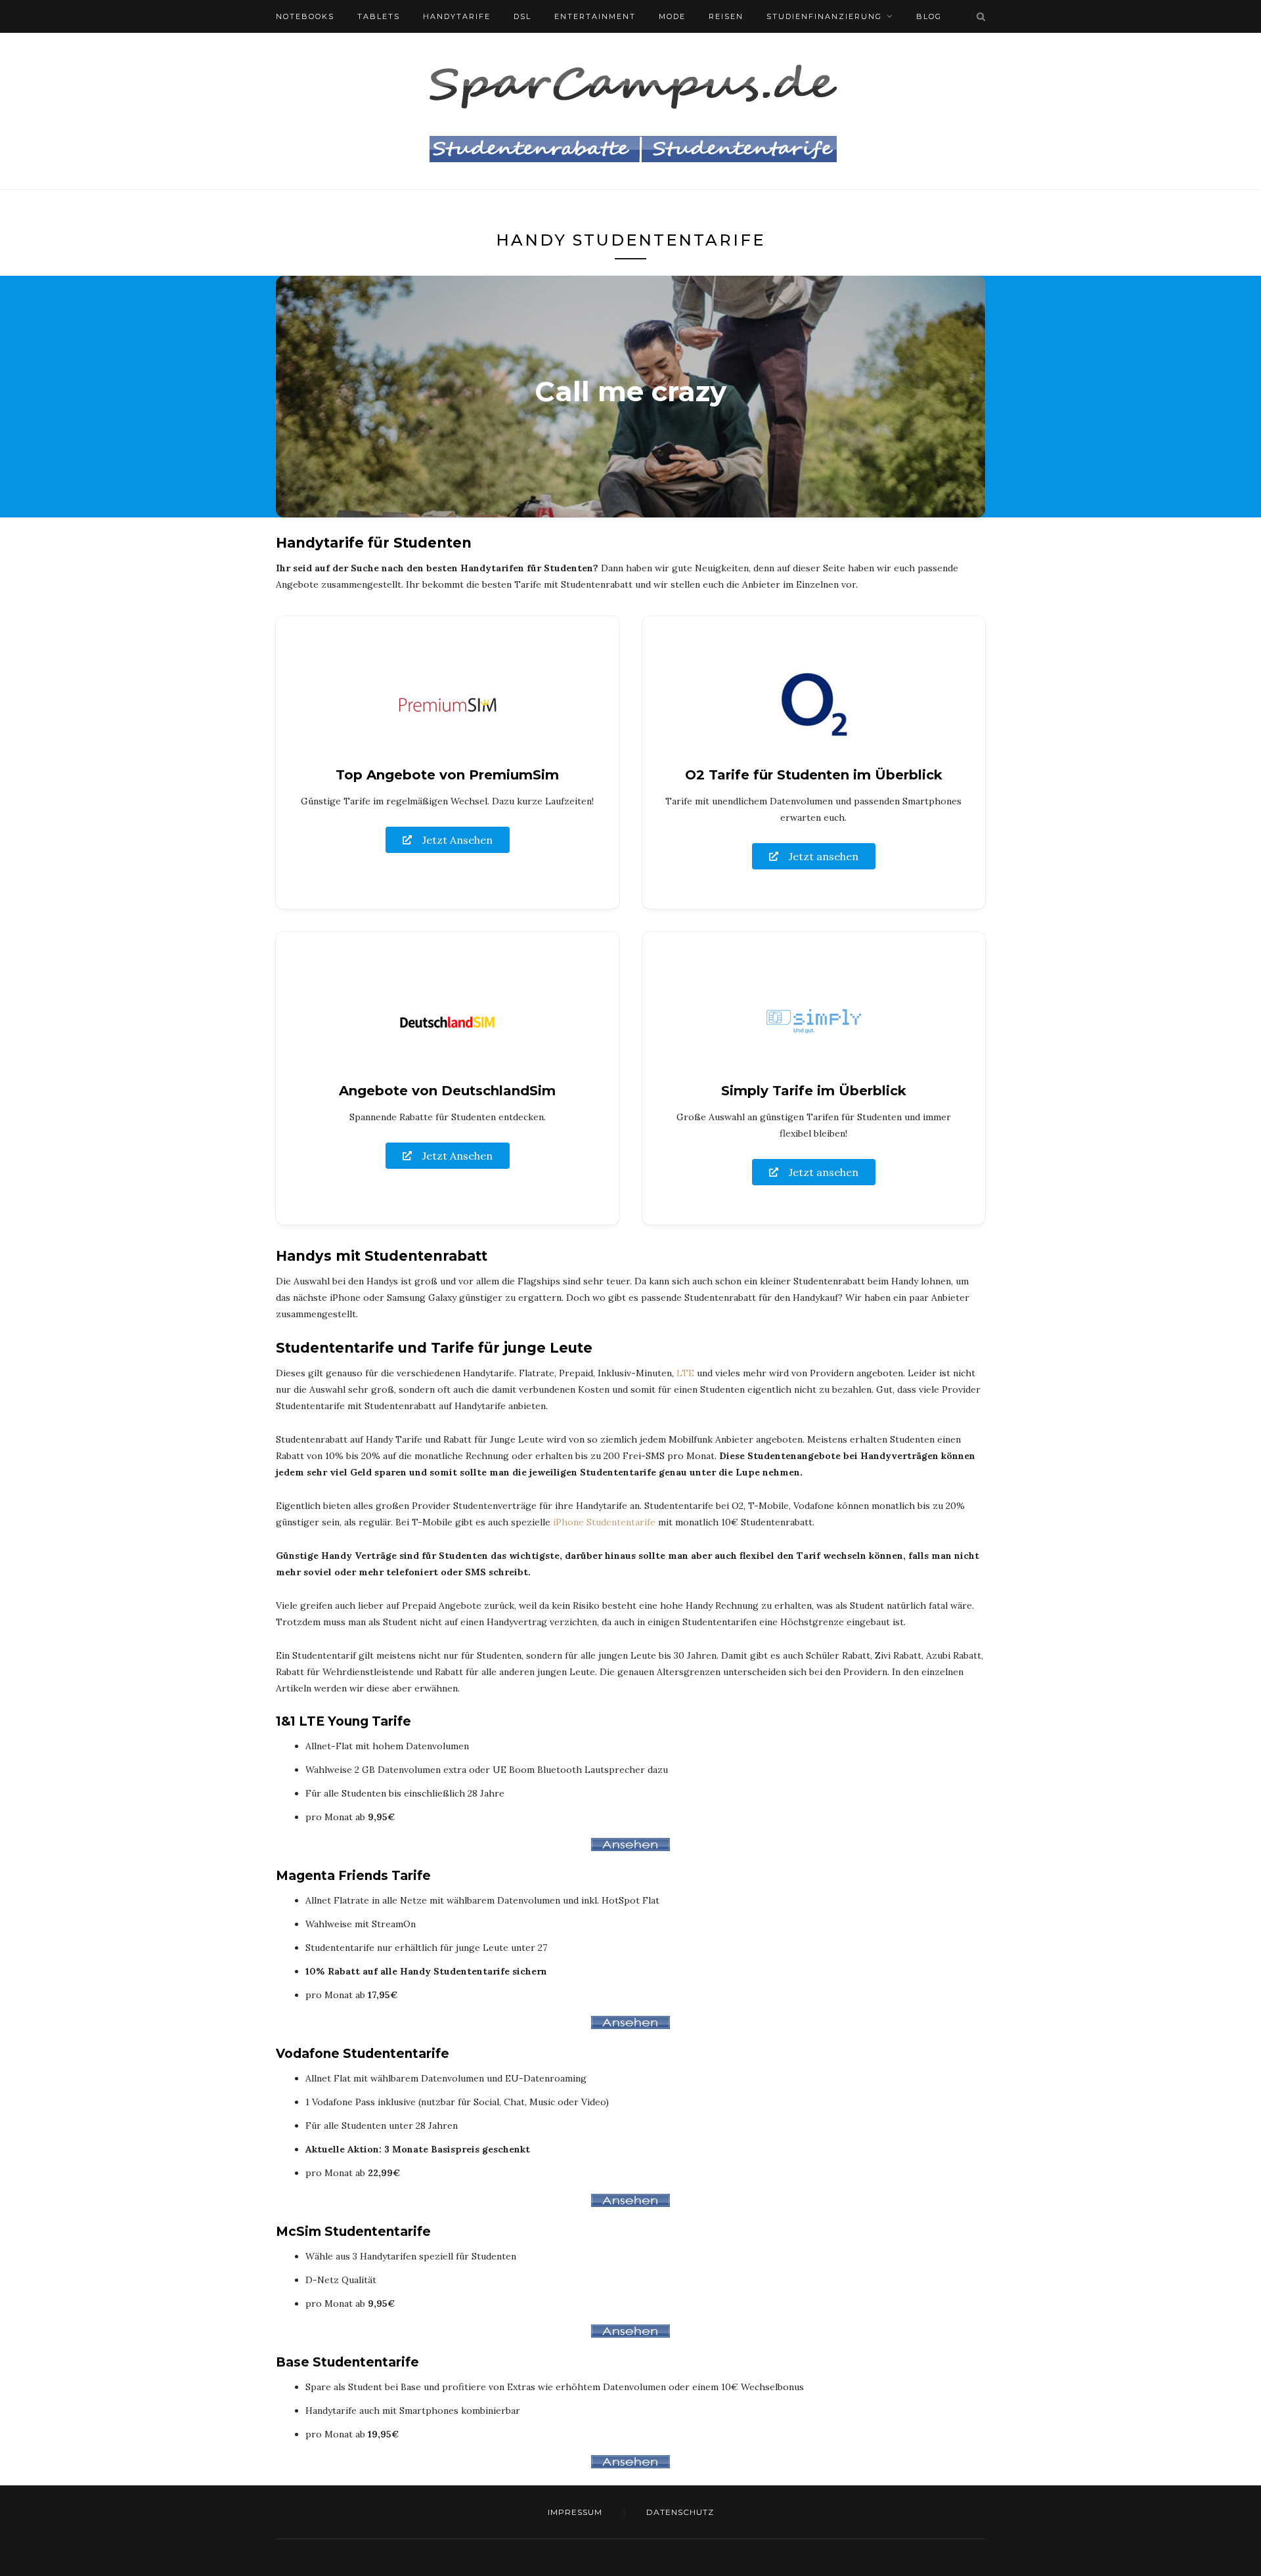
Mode (672, 16)
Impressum (575, 2512)
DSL (522, 16)
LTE (685, 1373)
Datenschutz (680, 2512)
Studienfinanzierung (824, 16)
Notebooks (305, 16)
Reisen (726, 16)
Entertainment (595, 16)
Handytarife (457, 16)
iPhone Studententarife (604, 1522)
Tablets (379, 16)
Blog (929, 16)
